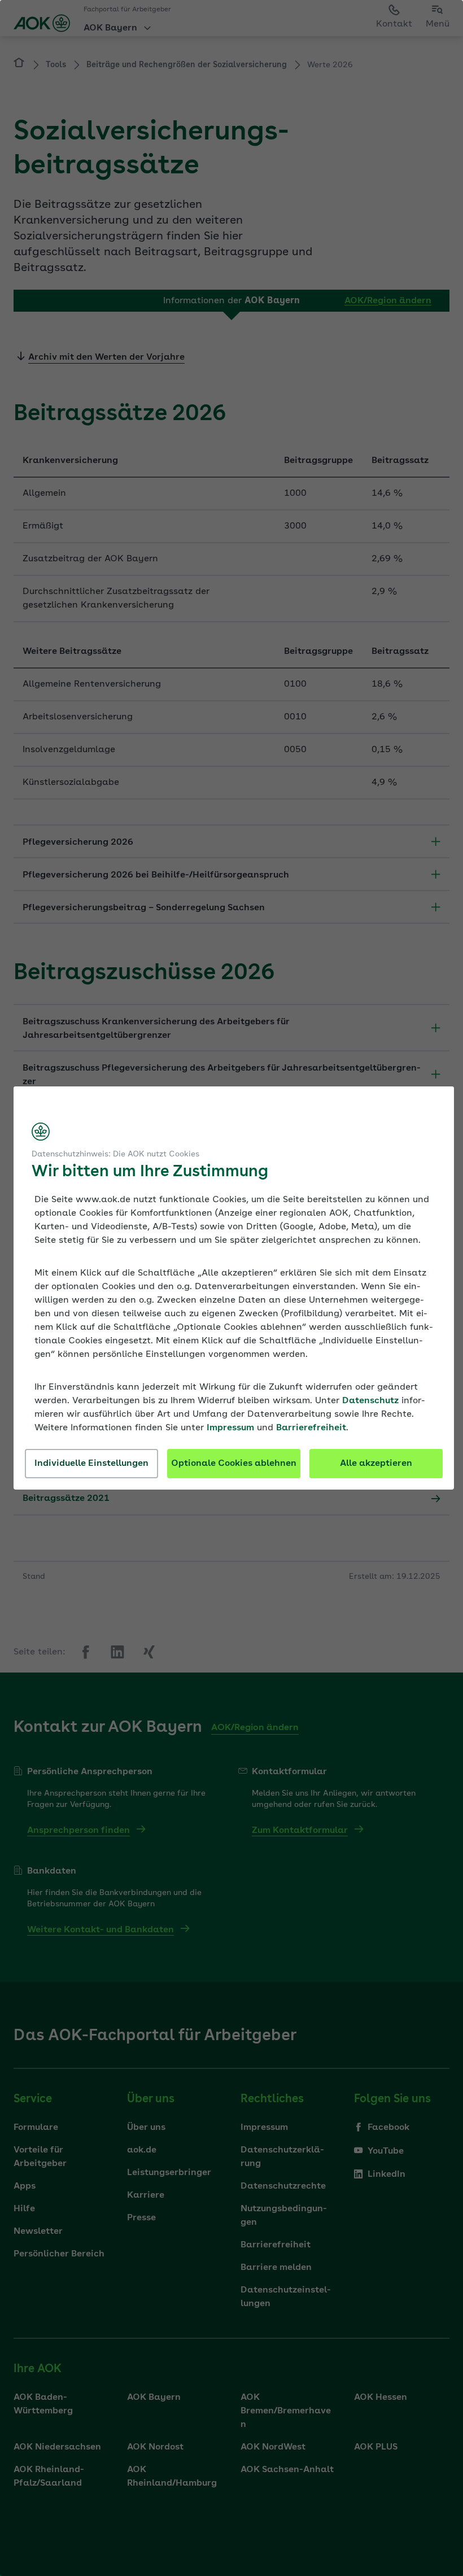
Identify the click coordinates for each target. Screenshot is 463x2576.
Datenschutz (370, 1401)
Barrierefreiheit (311, 1428)
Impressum (230, 1428)
